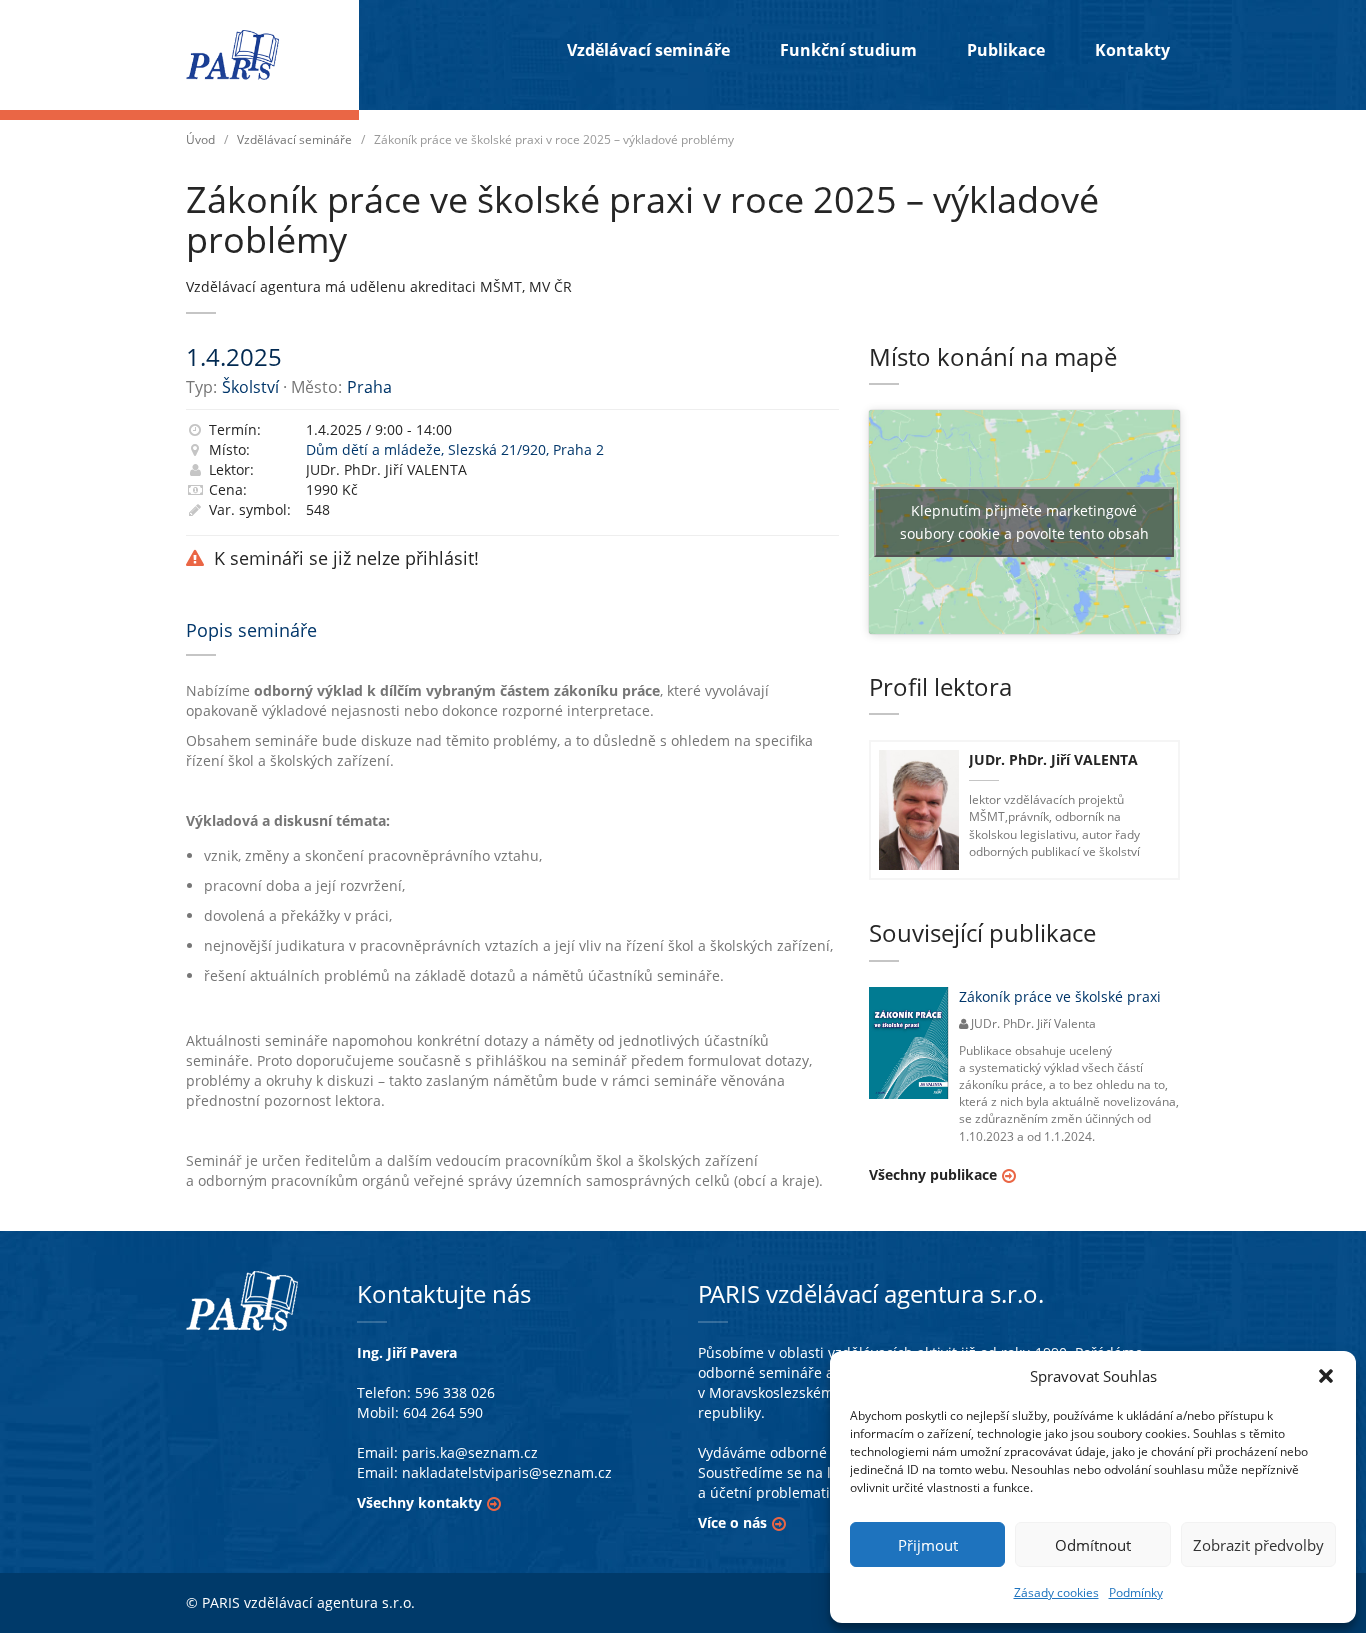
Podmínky (1136, 1592)
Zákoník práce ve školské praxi (1060, 996)
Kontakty (1132, 50)
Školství (250, 387)
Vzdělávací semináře (648, 50)
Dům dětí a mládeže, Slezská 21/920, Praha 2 (455, 449)
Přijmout (928, 1545)
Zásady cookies (1056, 1592)
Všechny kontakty (419, 1502)
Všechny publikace (933, 1174)
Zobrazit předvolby (1258, 1545)
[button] (1326, 1376)
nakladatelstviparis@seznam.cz (507, 1472)
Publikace (1006, 50)
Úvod (200, 139)
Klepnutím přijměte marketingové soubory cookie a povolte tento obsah (1024, 522)
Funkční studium (848, 50)
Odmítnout (1093, 1545)
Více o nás (732, 1522)
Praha (369, 387)
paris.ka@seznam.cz (470, 1452)
